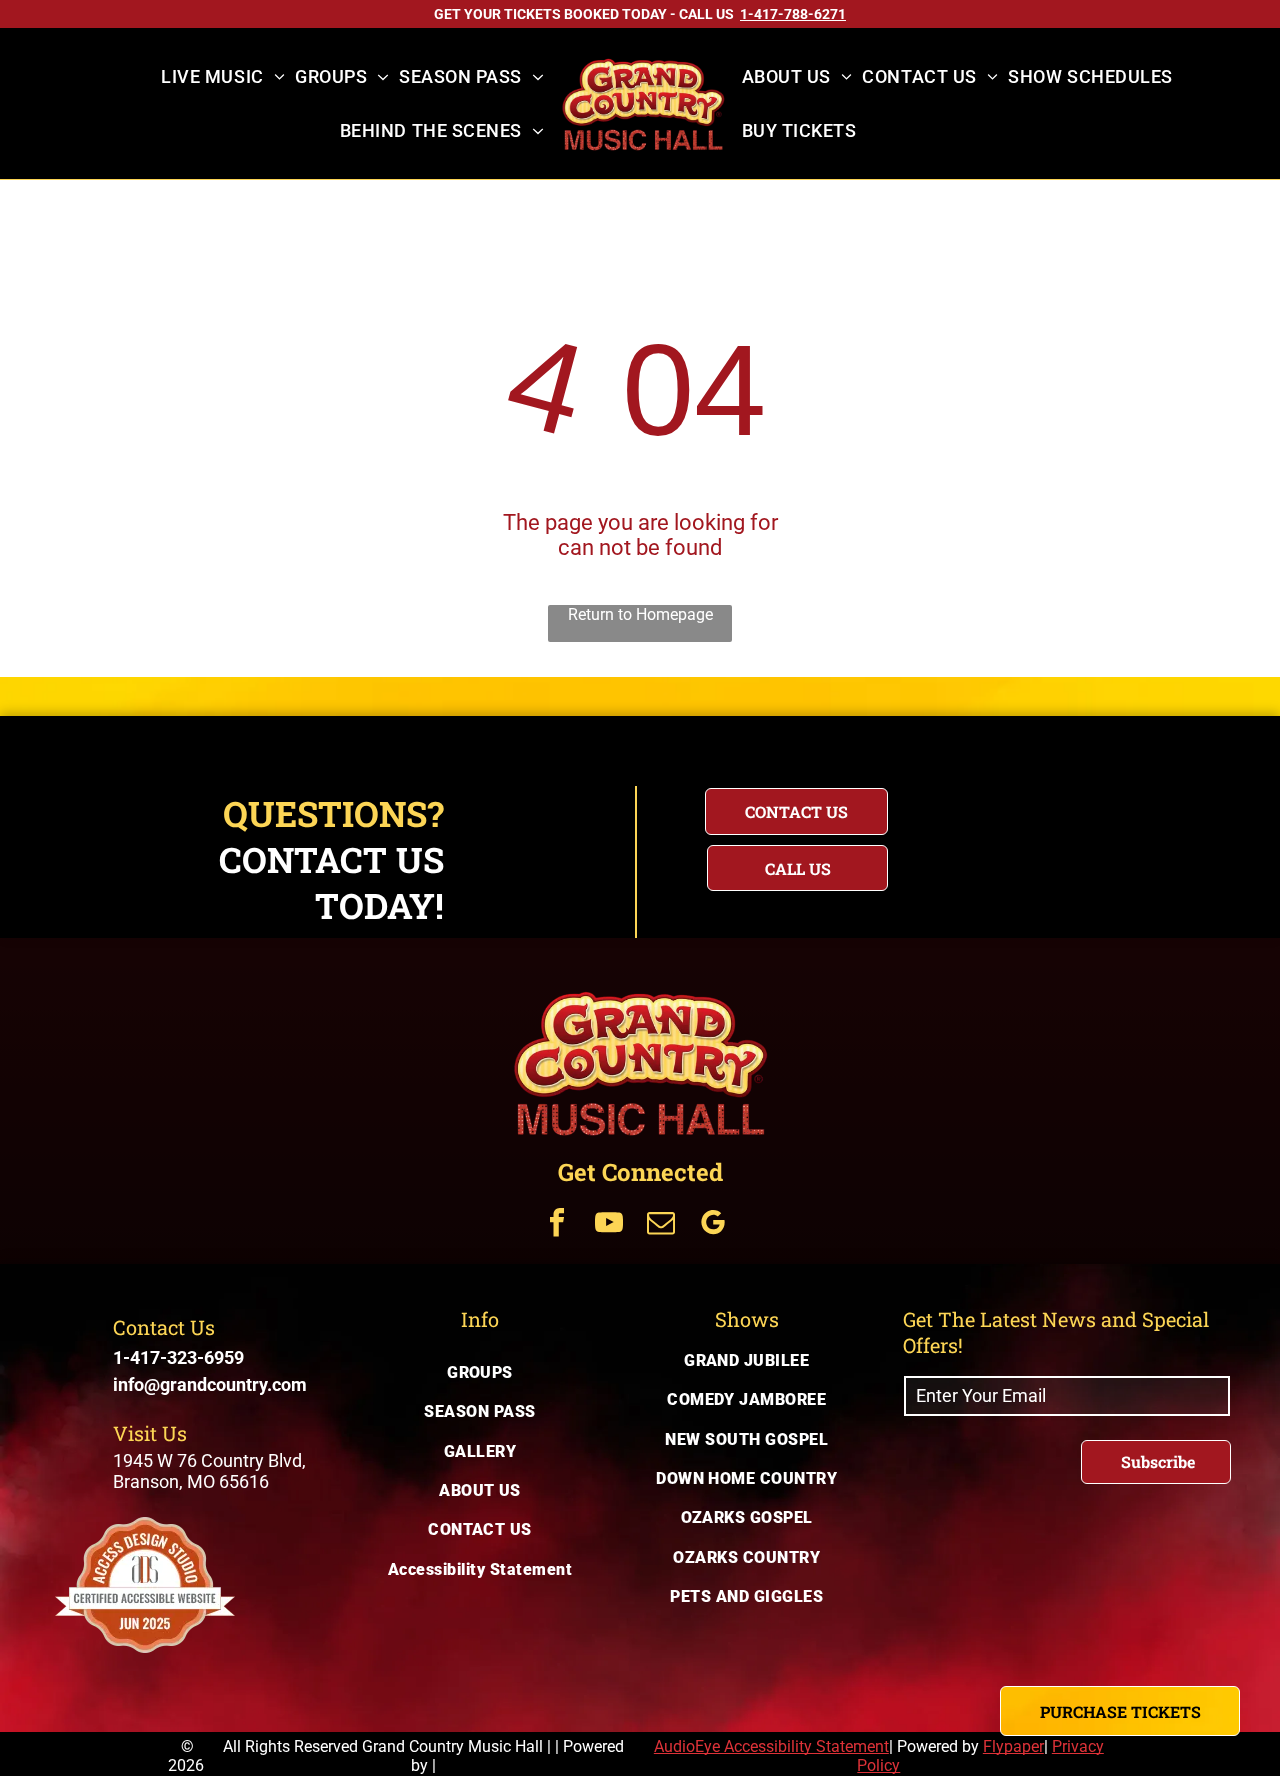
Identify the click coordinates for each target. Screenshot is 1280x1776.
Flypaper (1013, 1746)
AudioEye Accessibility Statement (771, 1746)
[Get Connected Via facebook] (557, 1225)
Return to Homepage (640, 614)
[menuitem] (223, 77)
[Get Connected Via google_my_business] (713, 1225)
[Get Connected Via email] (661, 1225)
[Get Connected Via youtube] (609, 1225)
